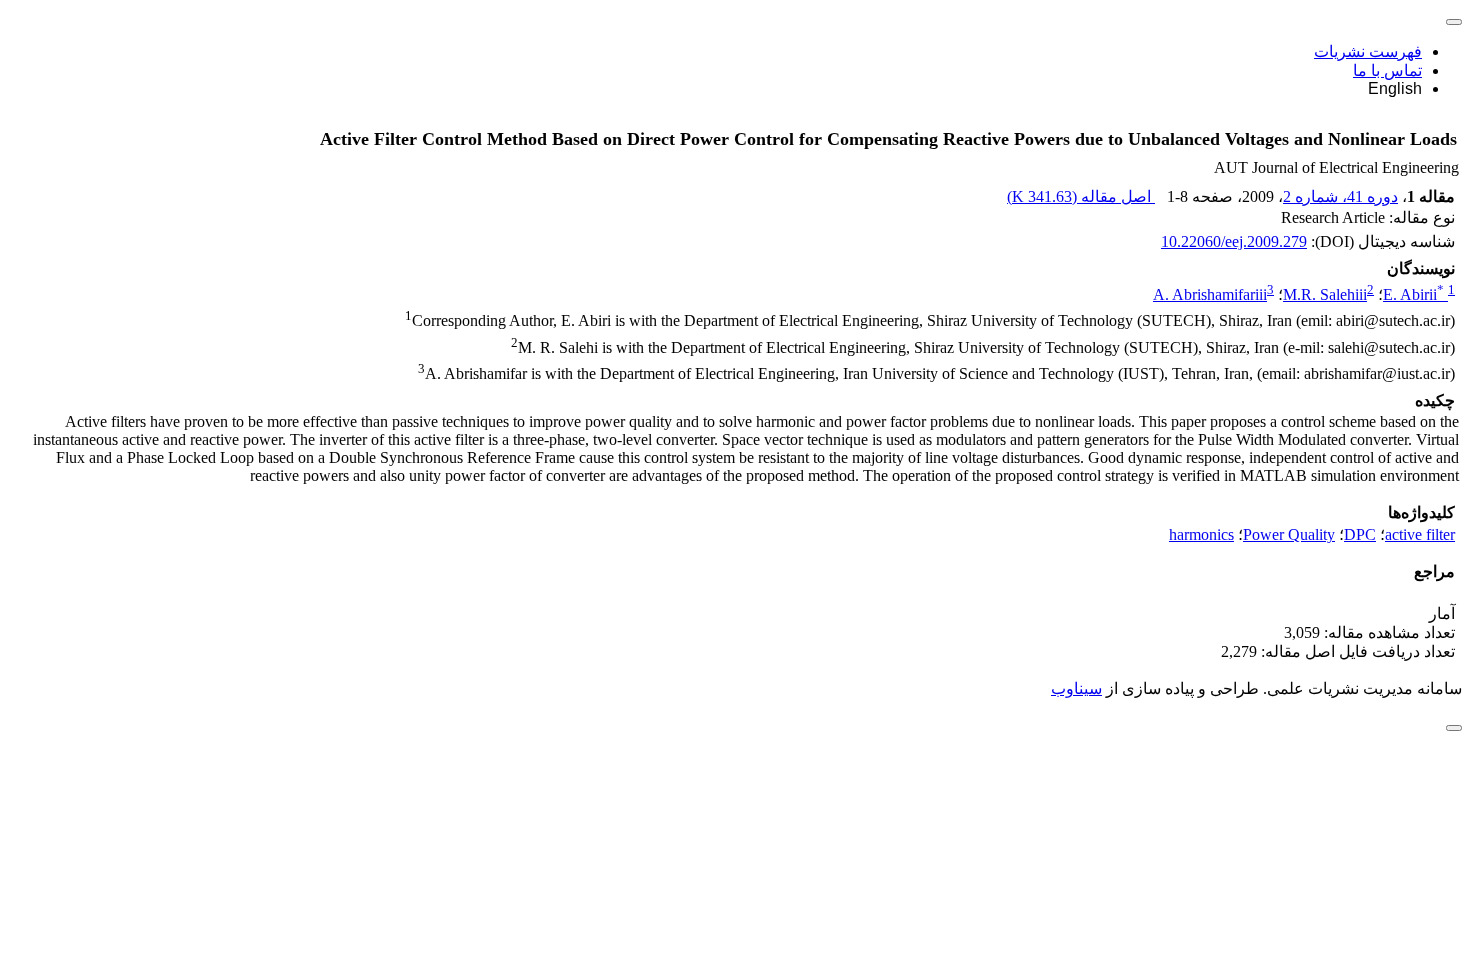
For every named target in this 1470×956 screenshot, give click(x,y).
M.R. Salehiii (1325, 294)
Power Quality (1289, 534)
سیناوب (1076, 688)
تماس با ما (1387, 70)
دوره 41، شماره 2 (1340, 196)
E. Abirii (1413, 294)
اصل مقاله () (1081, 196)
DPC (1360, 534)
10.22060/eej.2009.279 (1234, 241)
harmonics (1201, 534)
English (1395, 88)
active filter (1420, 534)
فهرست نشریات (1368, 51)
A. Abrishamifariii (1210, 294)
